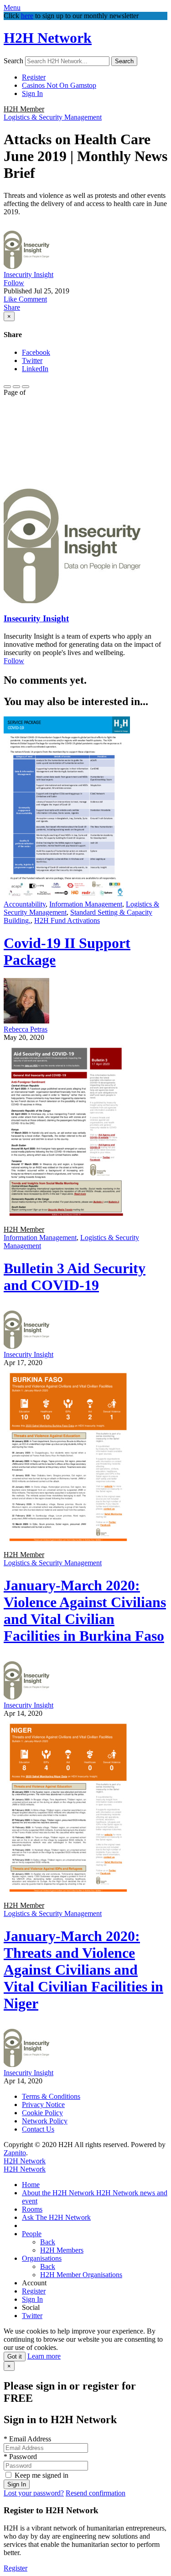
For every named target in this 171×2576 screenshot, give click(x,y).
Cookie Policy (42, 2113)
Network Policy (45, 2121)
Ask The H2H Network (56, 2217)
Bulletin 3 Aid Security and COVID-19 (75, 1277)
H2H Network (48, 38)
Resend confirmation (96, 2493)
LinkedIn (35, 369)
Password (20, 2457)
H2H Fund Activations (67, 920)
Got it (15, 2357)
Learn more (44, 2356)
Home (31, 2185)
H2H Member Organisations (81, 2275)
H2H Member (24, 109)
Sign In (32, 93)
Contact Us (38, 2129)
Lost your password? (34, 2493)
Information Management (86, 904)
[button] (11, 299)
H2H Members (62, 2250)
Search (13, 61)
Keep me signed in (41, 2475)
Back (48, 2242)
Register (34, 77)
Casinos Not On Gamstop (59, 85)
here (27, 16)
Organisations (42, 2258)
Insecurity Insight (28, 275)
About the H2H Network (59, 2193)
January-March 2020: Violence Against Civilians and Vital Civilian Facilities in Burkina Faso (85, 1611)
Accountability (25, 904)
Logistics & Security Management (53, 117)
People (32, 2234)
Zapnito (15, 2153)
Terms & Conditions (51, 2096)
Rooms (32, 2209)
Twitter (32, 360)
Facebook (36, 352)
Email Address (27, 2439)
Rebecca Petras (26, 1029)
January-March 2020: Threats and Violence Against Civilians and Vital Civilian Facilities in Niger (83, 1970)
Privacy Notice (43, 2105)
